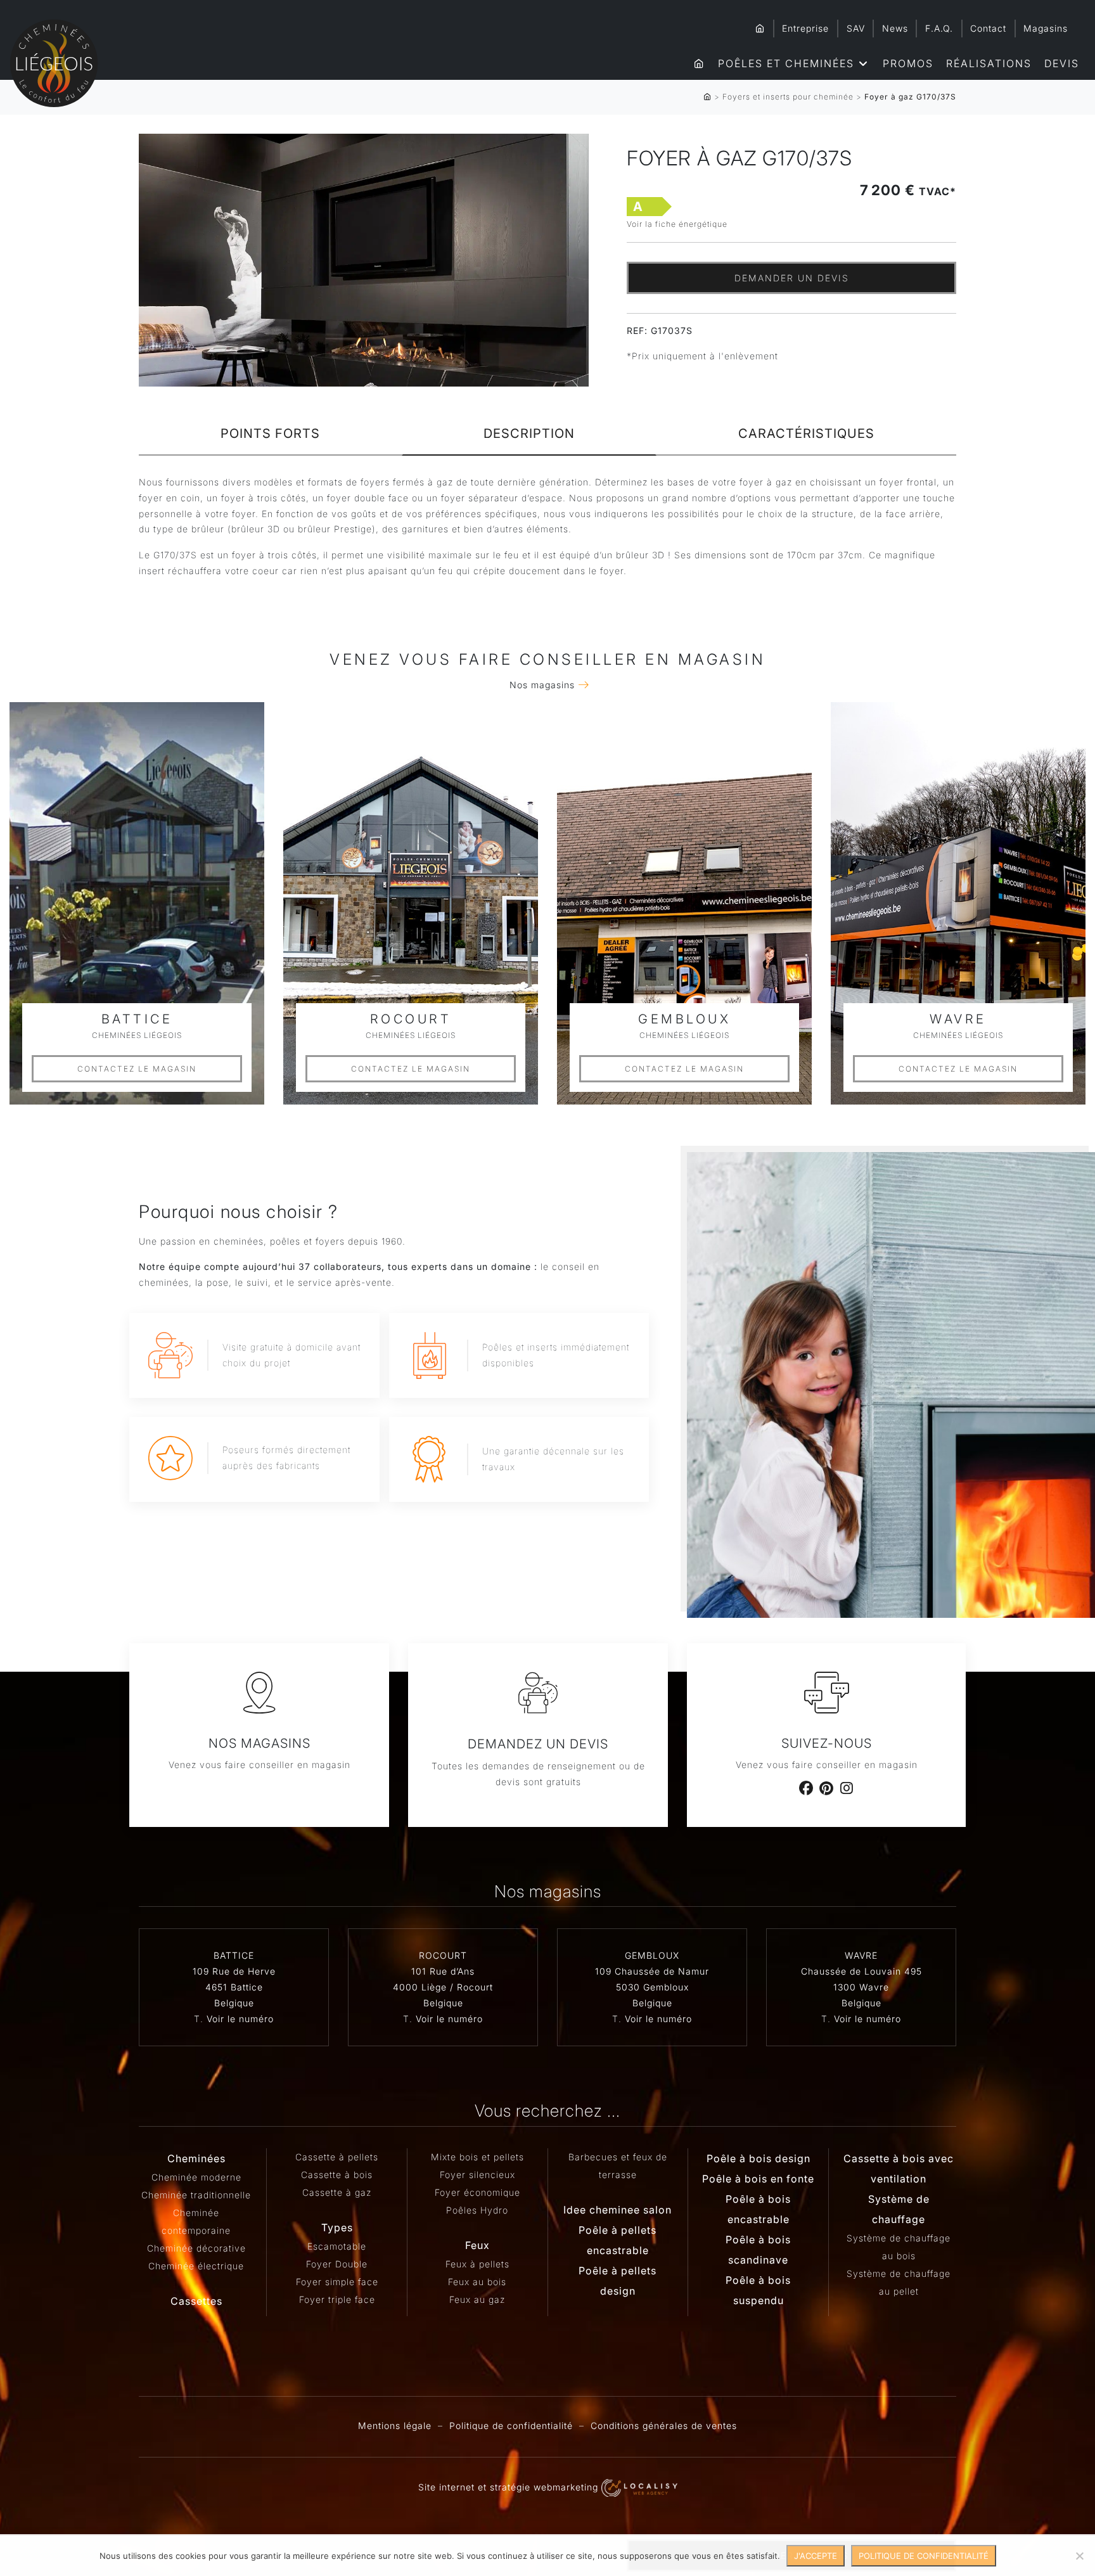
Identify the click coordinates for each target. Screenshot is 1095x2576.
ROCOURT (443, 1955)
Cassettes (196, 2301)
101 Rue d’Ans (443, 1971)
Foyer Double (337, 2264)
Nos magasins (542, 685)
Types (337, 2227)
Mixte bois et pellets (477, 2157)
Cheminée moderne (196, 2177)
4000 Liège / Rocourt (443, 1987)
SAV (856, 28)
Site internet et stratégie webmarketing (510, 2487)
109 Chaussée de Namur (652, 1971)
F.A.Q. (939, 28)
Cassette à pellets (337, 2157)
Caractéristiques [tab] (806, 433)
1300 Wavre (861, 1987)
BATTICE (234, 1955)
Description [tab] (529, 433)
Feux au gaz (477, 2299)
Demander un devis (792, 278)
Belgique (234, 2003)
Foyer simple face (337, 2282)
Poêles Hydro (477, 2210)
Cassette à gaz (337, 2192)
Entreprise (805, 28)
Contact (988, 28)
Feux (477, 2245)
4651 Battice (234, 1987)
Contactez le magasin (137, 1069)
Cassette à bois (337, 2175)
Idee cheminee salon (618, 2210)
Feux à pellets (477, 2264)
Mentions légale (395, 2425)
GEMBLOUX (652, 1955)
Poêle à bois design (759, 2158)
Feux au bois (477, 2282)
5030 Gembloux (652, 1987)
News (895, 28)
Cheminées (196, 2158)
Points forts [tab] (270, 433)
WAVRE (861, 1955)
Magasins (1046, 28)
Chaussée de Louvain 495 (861, 1971)
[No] (1079, 2556)
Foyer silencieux (477, 2175)
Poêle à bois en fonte (758, 2179)
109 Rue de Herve (234, 1971)
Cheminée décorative (196, 2248)
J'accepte (816, 2556)
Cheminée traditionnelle (196, 2195)
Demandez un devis (538, 1744)
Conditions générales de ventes (664, 2425)
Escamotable (337, 2246)
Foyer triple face (337, 2299)
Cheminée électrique (196, 2266)
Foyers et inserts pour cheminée (788, 97)
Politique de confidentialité (511, 2425)
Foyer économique (477, 2192)
